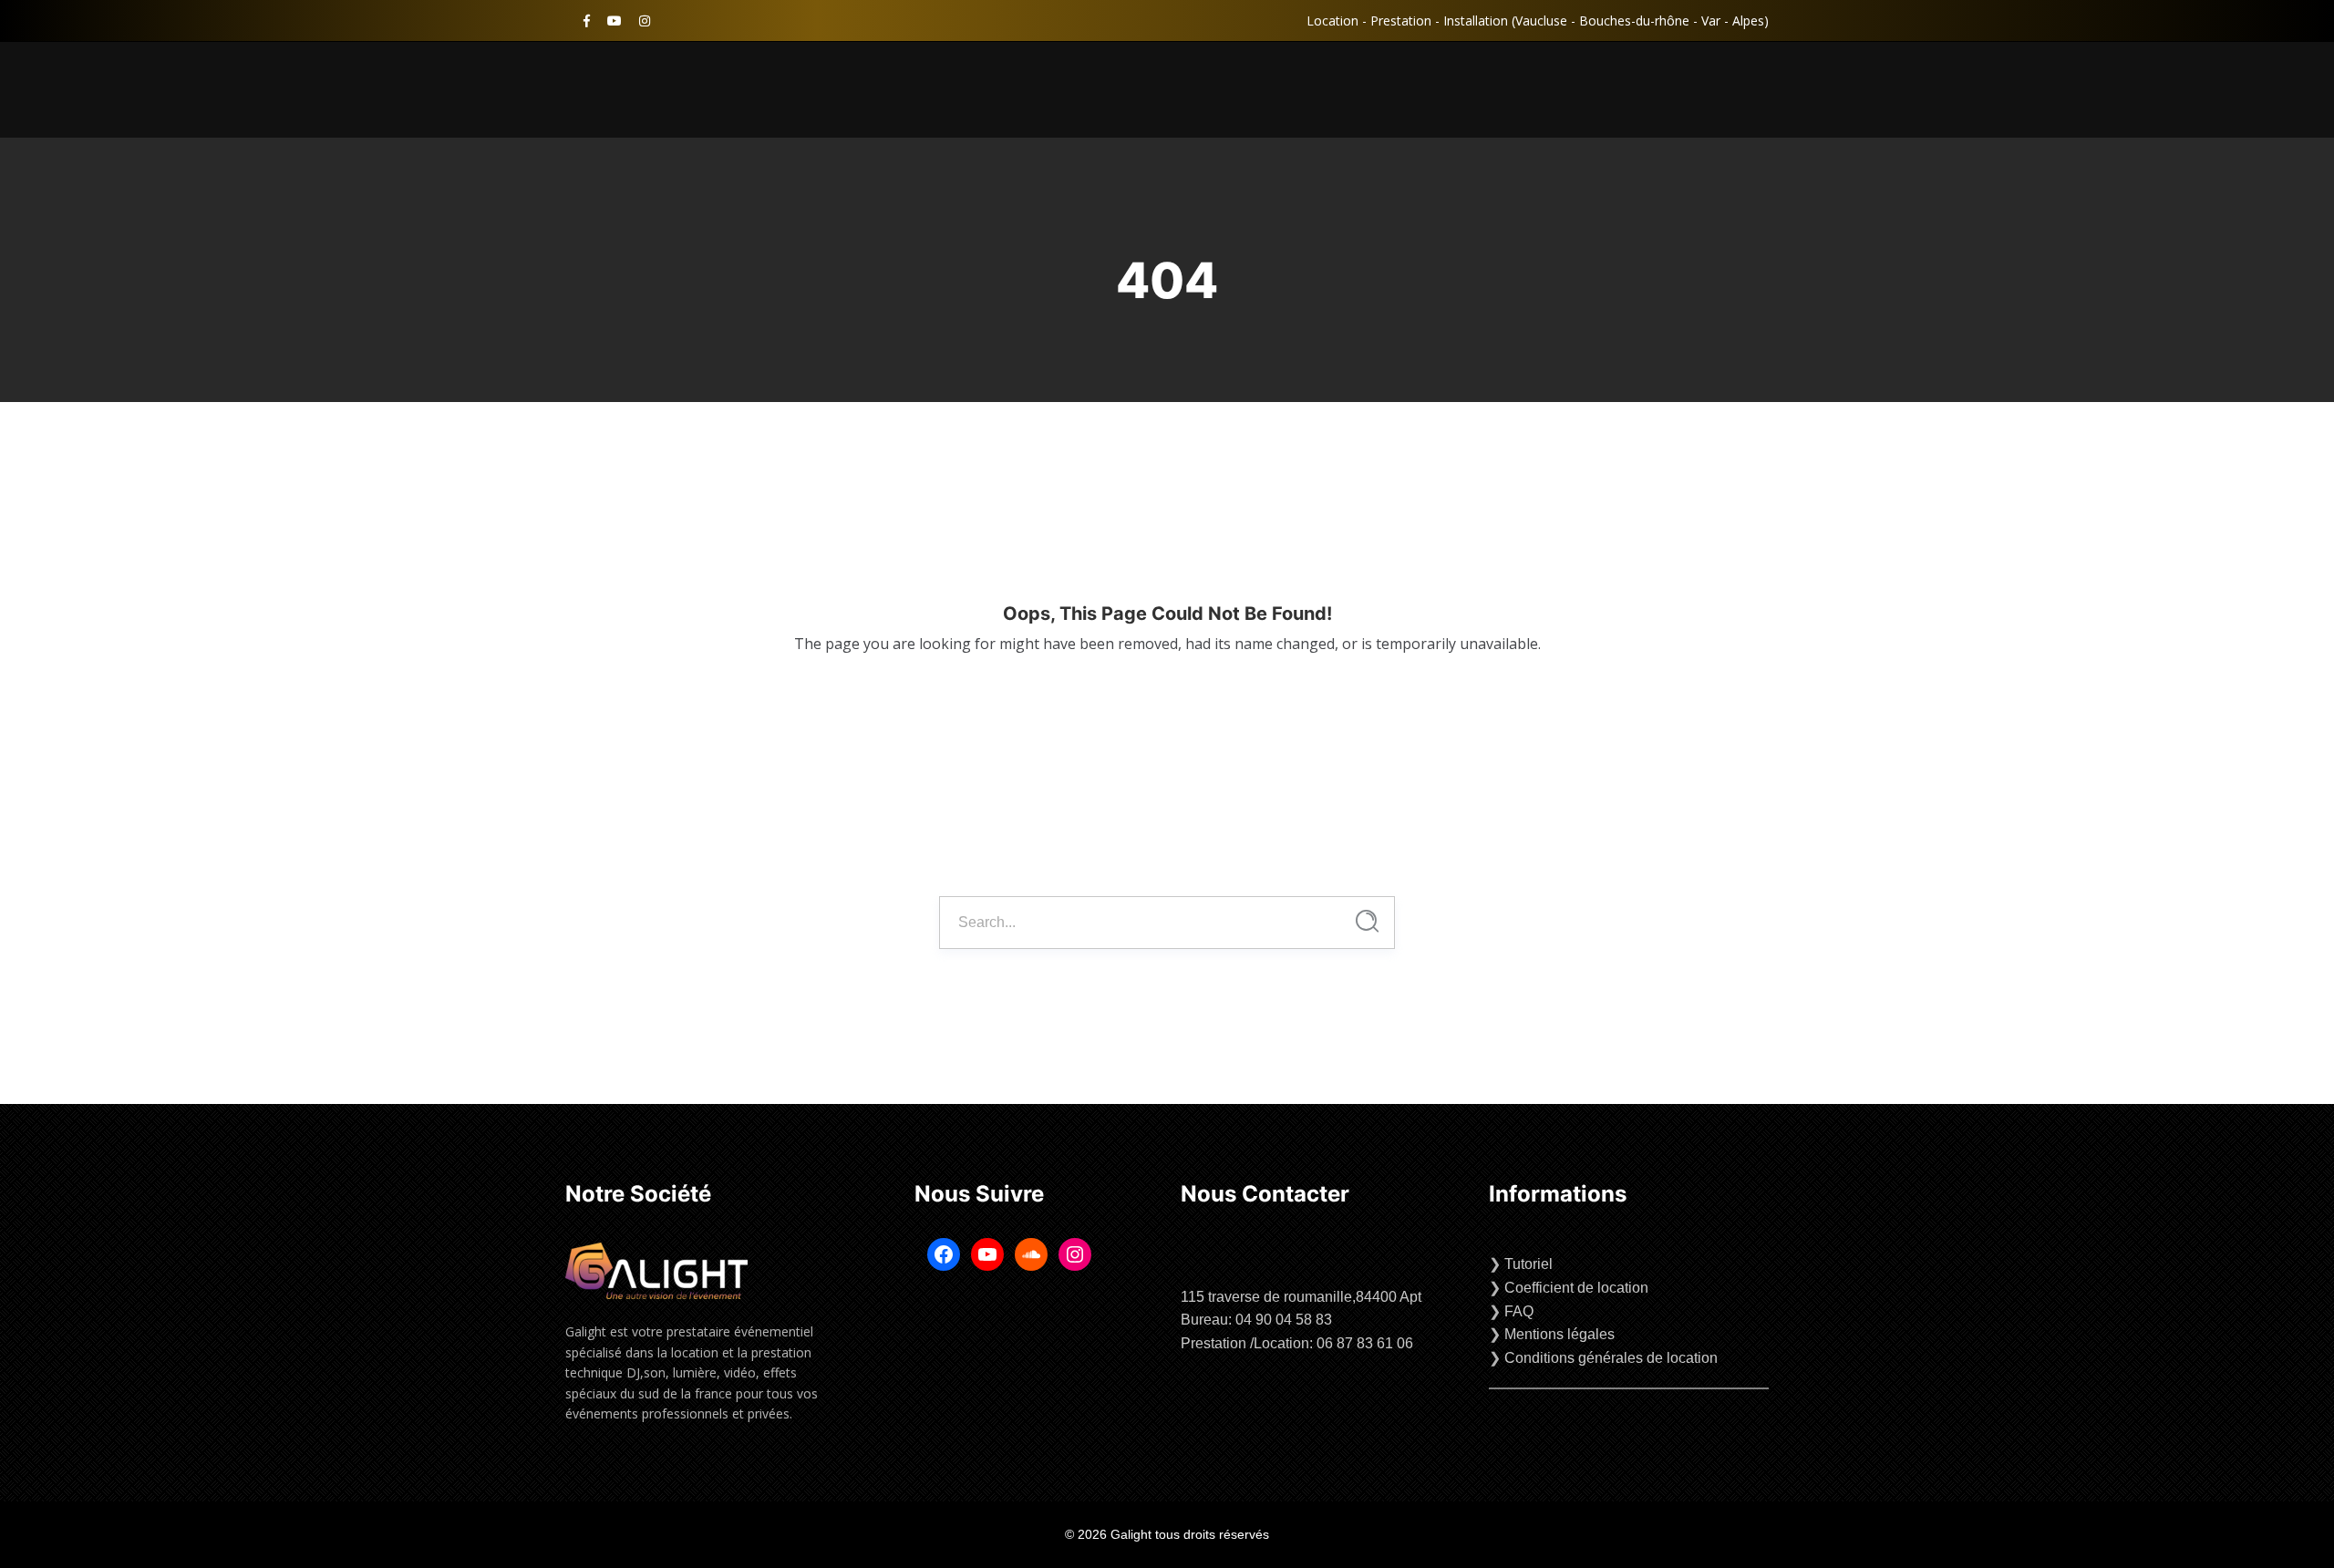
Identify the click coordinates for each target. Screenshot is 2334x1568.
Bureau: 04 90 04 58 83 (1256, 1320)
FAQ (1519, 1311)
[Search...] (1367, 921)
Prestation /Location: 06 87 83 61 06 (1297, 1343)
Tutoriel (1528, 1264)
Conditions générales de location (1611, 1358)
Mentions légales (1559, 1334)
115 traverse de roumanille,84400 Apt (1301, 1297)
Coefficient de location (1576, 1288)
